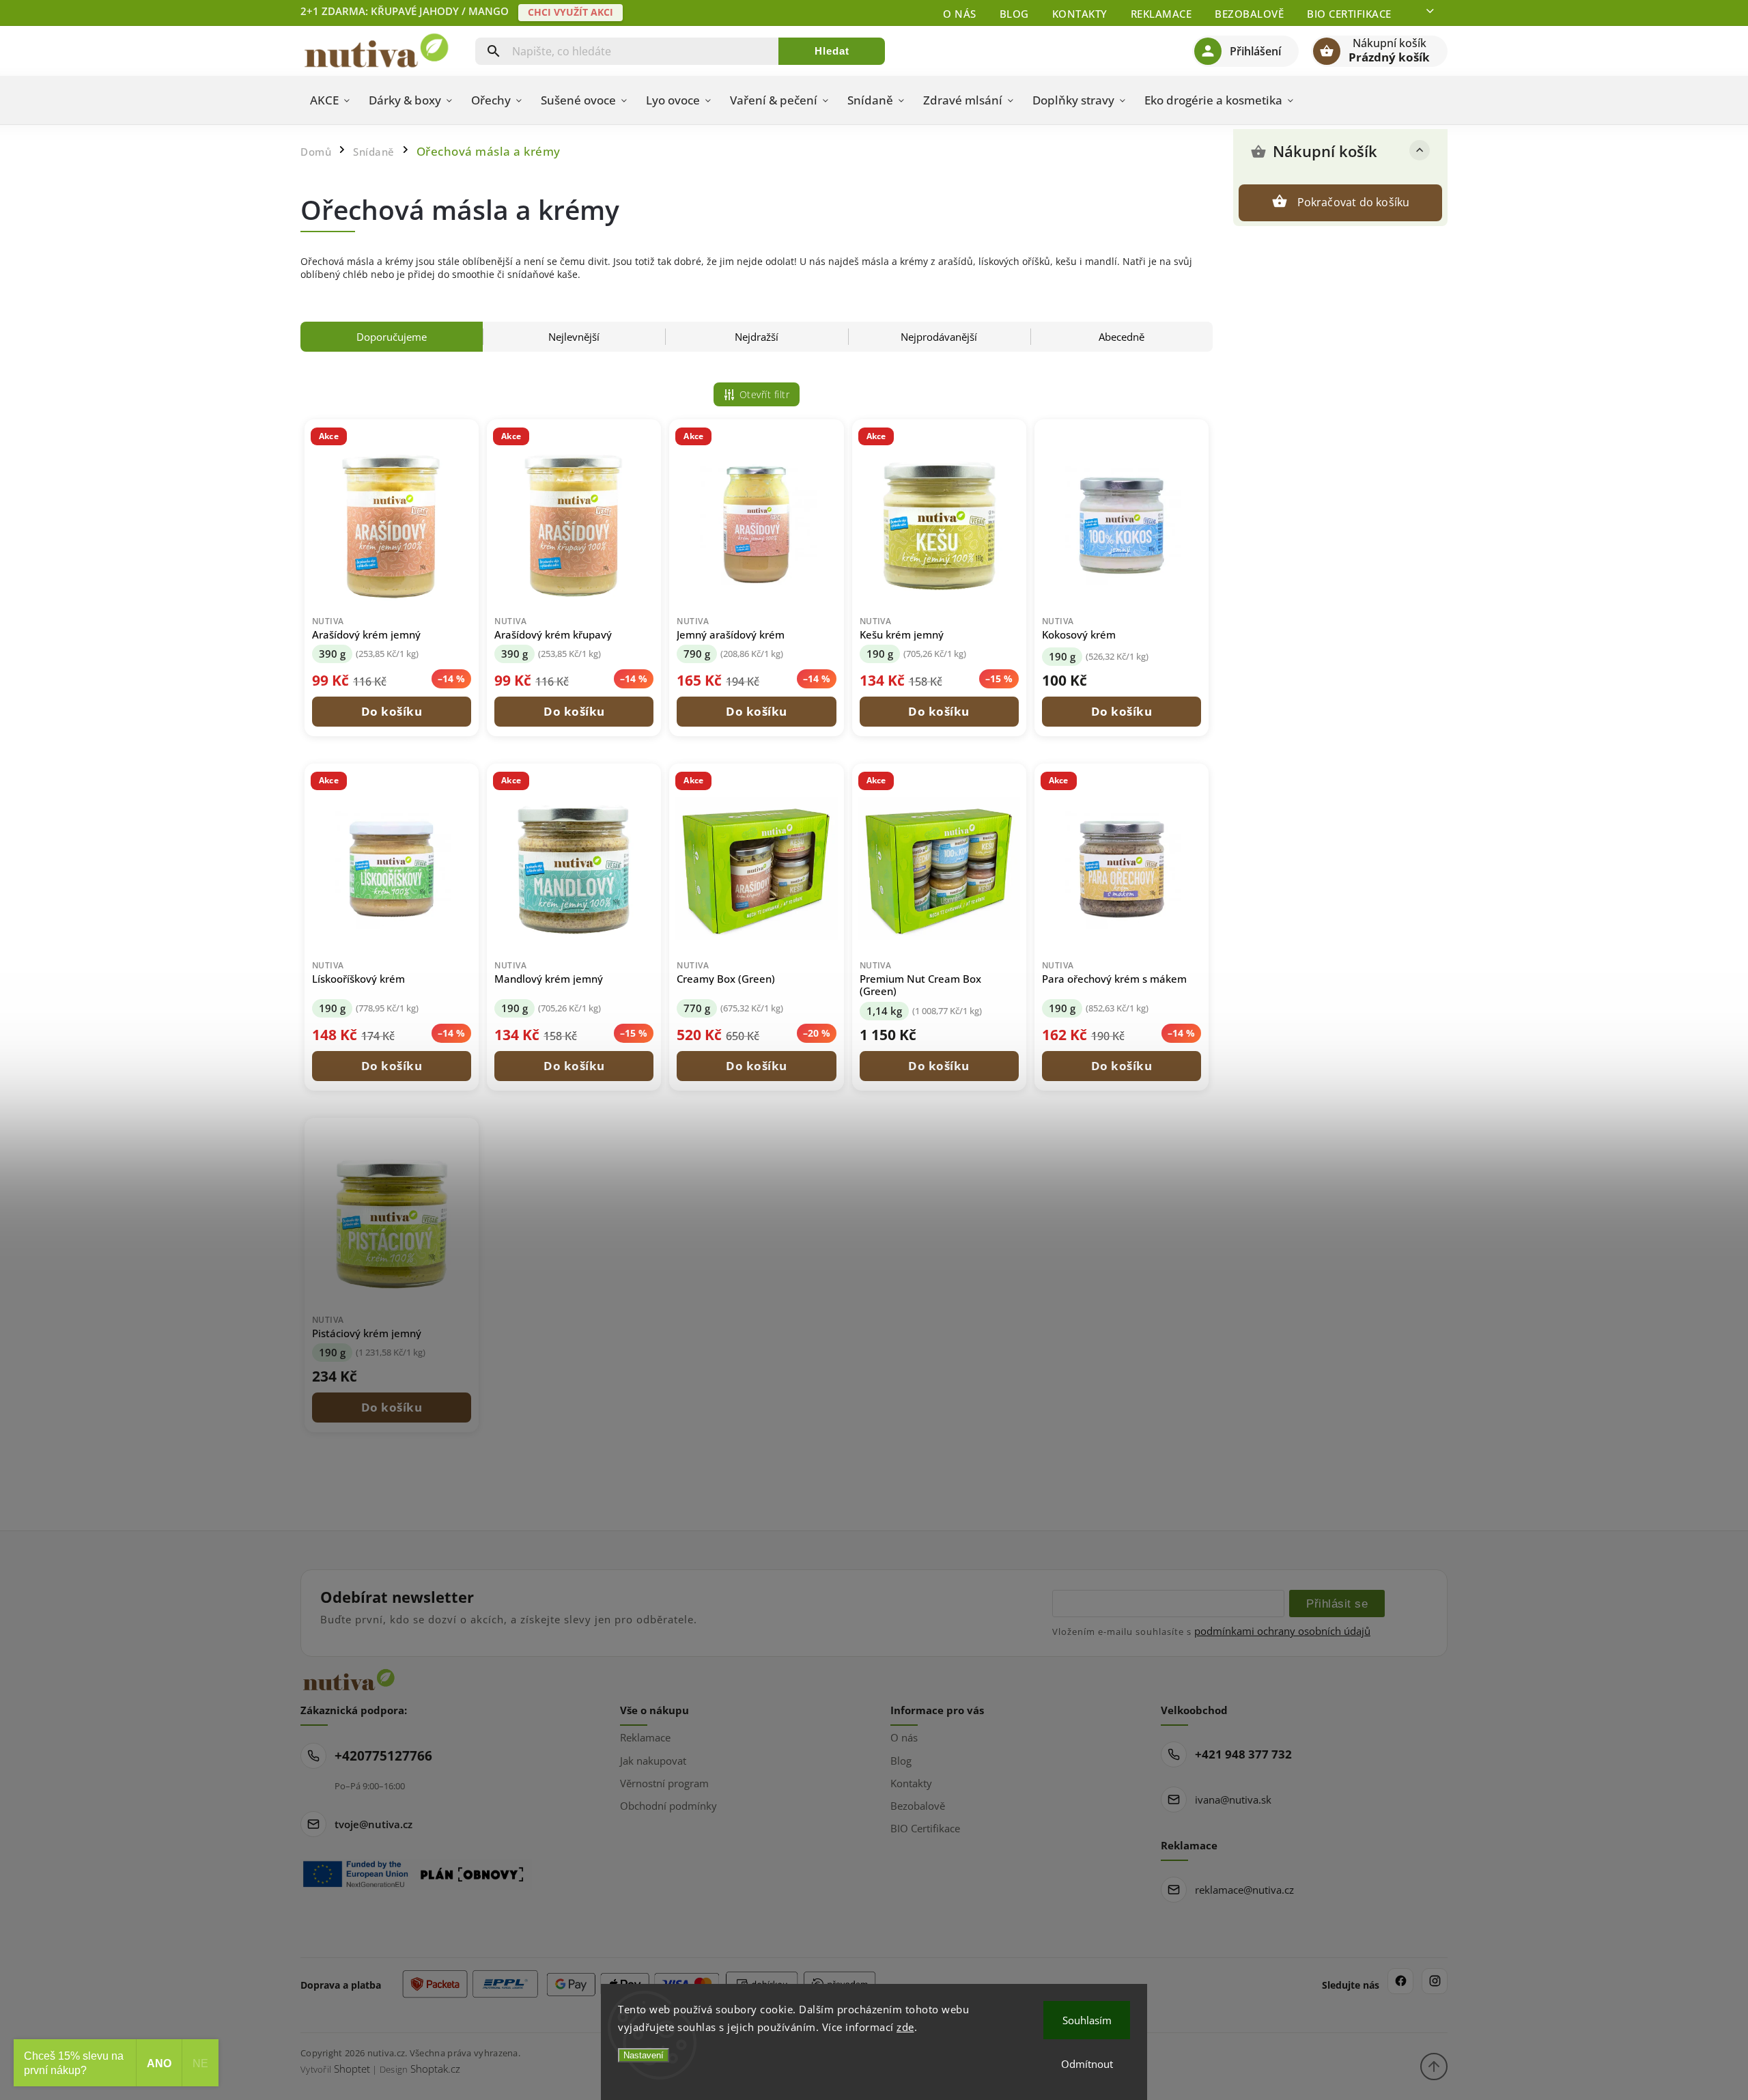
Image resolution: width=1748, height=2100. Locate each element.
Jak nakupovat (653, 1761)
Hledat (832, 51)
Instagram (1435, 1981)
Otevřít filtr (765, 394)
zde (905, 2027)
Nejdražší (757, 337)
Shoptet (352, 2069)
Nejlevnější (574, 337)
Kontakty (1080, 14)
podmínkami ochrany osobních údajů (1282, 1631)
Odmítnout (1087, 2064)
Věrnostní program (664, 1783)
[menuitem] (330, 100)
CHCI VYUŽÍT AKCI (570, 12)
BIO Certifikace (1349, 14)
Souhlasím (1087, 2020)
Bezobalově (1249, 14)
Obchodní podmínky (668, 1806)
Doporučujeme (392, 337)
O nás (960, 14)
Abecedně (1122, 337)
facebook (1400, 1981)
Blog (1014, 14)
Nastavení (644, 2055)
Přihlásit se (1337, 1604)
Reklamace (1161, 14)
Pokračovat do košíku (1354, 202)
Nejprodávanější (939, 337)
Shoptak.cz (435, 2069)
